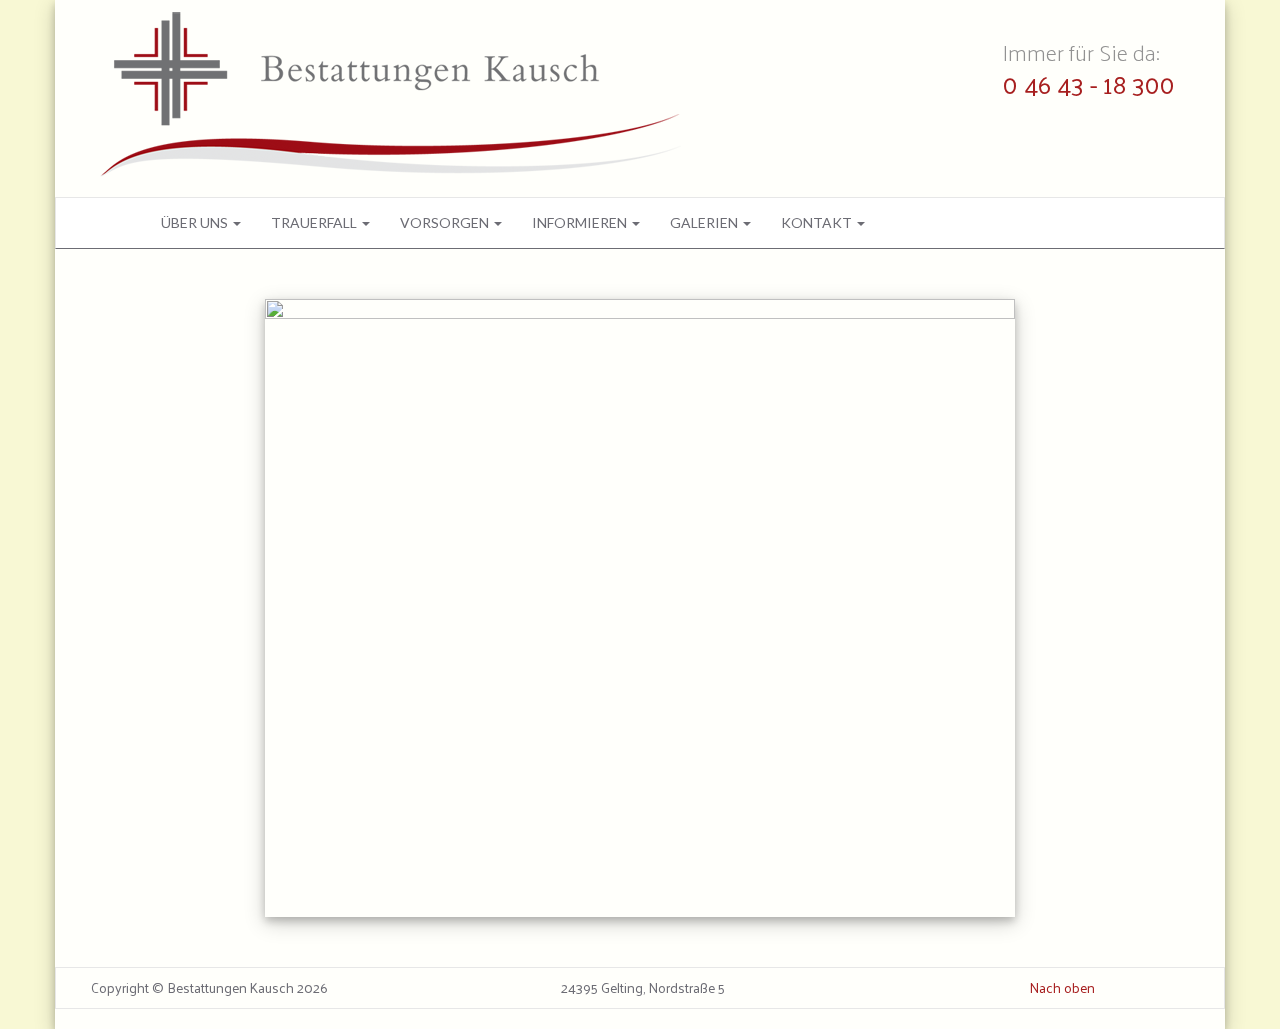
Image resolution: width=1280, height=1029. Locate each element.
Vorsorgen (446, 222)
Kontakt (818, 222)
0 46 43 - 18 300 (1089, 83)
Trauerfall (315, 222)
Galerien (705, 222)
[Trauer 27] (640, 608)
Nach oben (1062, 988)
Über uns (196, 222)
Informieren (581, 222)
